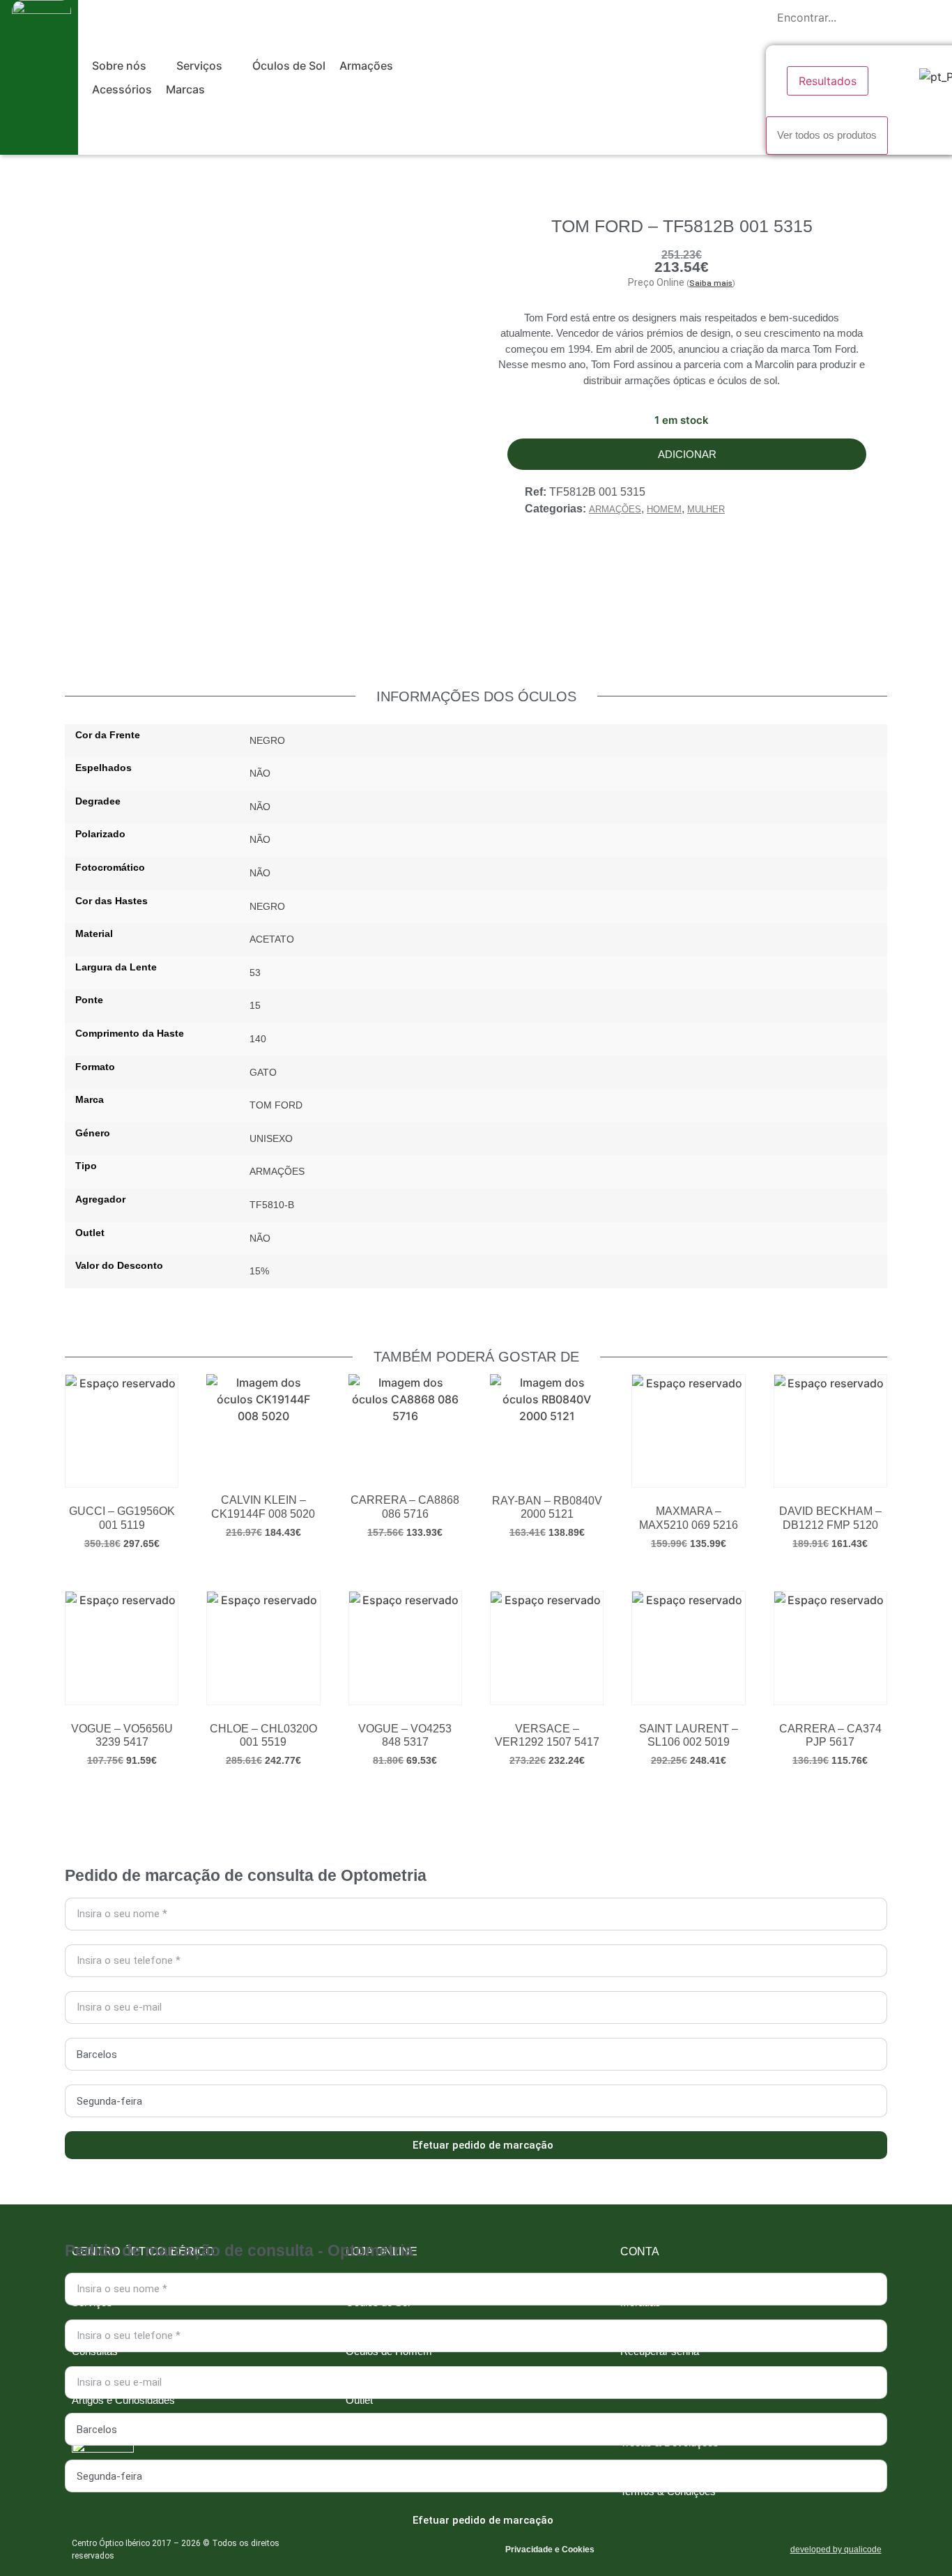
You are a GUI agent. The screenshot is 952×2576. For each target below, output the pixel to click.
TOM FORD (276, 1105)
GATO (263, 1072)
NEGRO (267, 740)
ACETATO (272, 939)
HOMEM (664, 509)
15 (255, 1005)
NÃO (260, 773)
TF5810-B (272, 1205)
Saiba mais (711, 283)
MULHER (706, 509)
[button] (127, 66)
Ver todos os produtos (827, 135)
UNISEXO (271, 1138)
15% (259, 1271)
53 (255, 973)
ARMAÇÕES (615, 509)
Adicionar (687, 454)
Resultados (828, 81)
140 (258, 1039)
